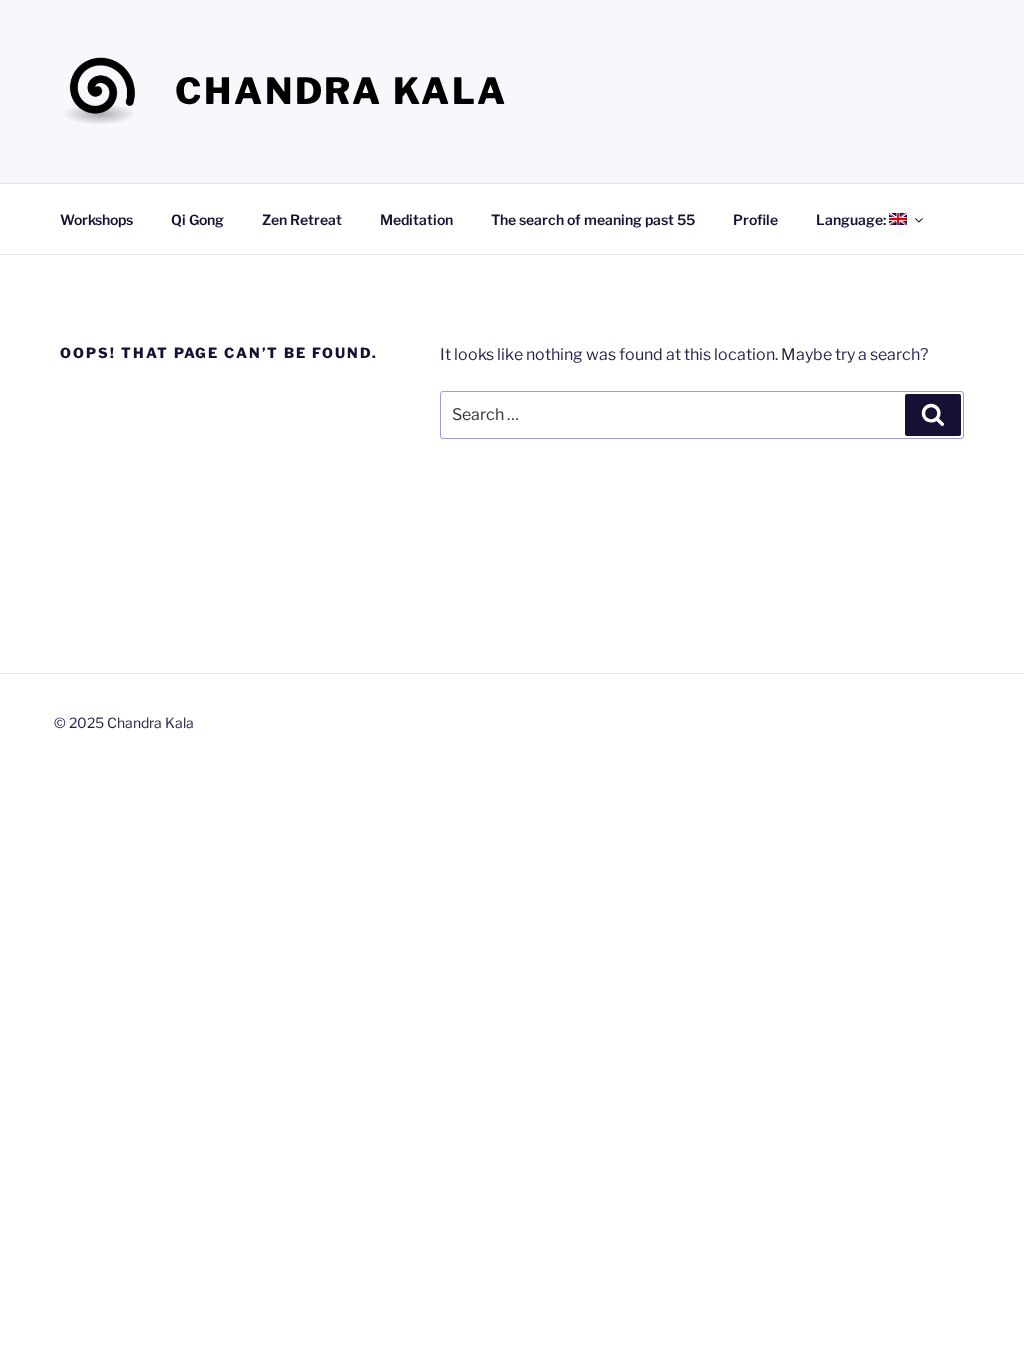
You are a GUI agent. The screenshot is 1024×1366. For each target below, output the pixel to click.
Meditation (416, 219)
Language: (852, 219)
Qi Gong (197, 219)
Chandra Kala (341, 91)
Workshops (96, 219)
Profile (755, 219)
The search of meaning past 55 (593, 219)
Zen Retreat (302, 219)
